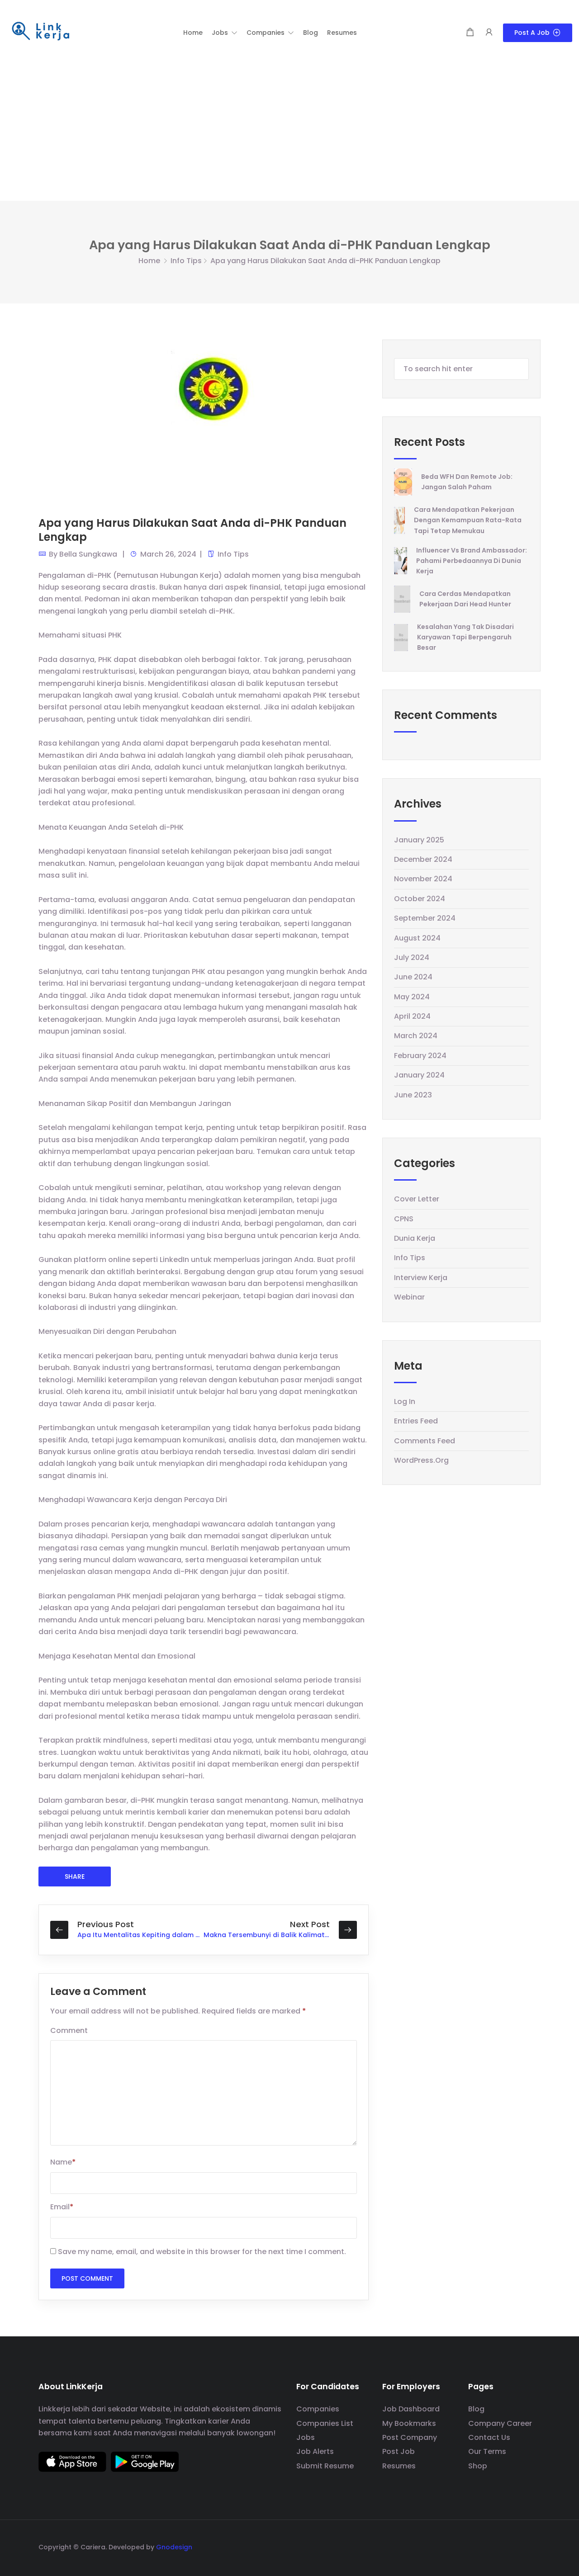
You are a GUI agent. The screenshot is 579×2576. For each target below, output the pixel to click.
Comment (69, 2030)
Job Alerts (315, 2451)
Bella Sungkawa (88, 554)
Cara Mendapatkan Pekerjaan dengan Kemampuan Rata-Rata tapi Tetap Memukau (468, 520)
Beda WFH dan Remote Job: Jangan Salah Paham (467, 482)
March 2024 (416, 1036)
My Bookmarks (409, 2423)
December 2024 (423, 859)
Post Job (399, 2451)
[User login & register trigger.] (489, 33)
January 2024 (419, 1075)
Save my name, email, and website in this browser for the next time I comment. (202, 2252)
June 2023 (413, 1095)
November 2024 (423, 879)
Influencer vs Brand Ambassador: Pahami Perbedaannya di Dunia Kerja (472, 561)
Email (62, 2207)
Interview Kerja (421, 1278)
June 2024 (413, 977)
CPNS (404, 1219)
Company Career (500, 2423)
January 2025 (419, 840)
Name (63, 2162)
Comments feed (425, 1441)
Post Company (410, 2437)
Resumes (399, 2466)
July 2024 (412, 957)
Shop (478, 2466)
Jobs (306, 2437)
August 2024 (417, 938)
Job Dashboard (411, 2409)
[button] (225, 33)
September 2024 (425, 918)
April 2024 (412, 1016)
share (75, 1876)
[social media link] (533, 2546)
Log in (405, 1401)
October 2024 (420, 899)
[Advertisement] (289, 133)
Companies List (325, 2423)
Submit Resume (325, 2466)
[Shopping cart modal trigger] (470, 33)
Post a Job (532, 33)
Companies (318, 2409)
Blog (476, 2409)
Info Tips (186, 261)
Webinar (409, 1297)
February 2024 (420, 1056)
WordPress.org (421, 1460)
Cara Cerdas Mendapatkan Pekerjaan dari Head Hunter (465, 599)
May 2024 (412, 997)
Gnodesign (174, 2547)
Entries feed (416, 1421)
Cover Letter (417, 1199)
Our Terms (487, 2451)
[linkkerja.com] (41, 32)
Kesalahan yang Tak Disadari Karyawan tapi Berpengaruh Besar (465, 637)
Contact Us (489, 2437)
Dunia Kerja (415, 1238)
